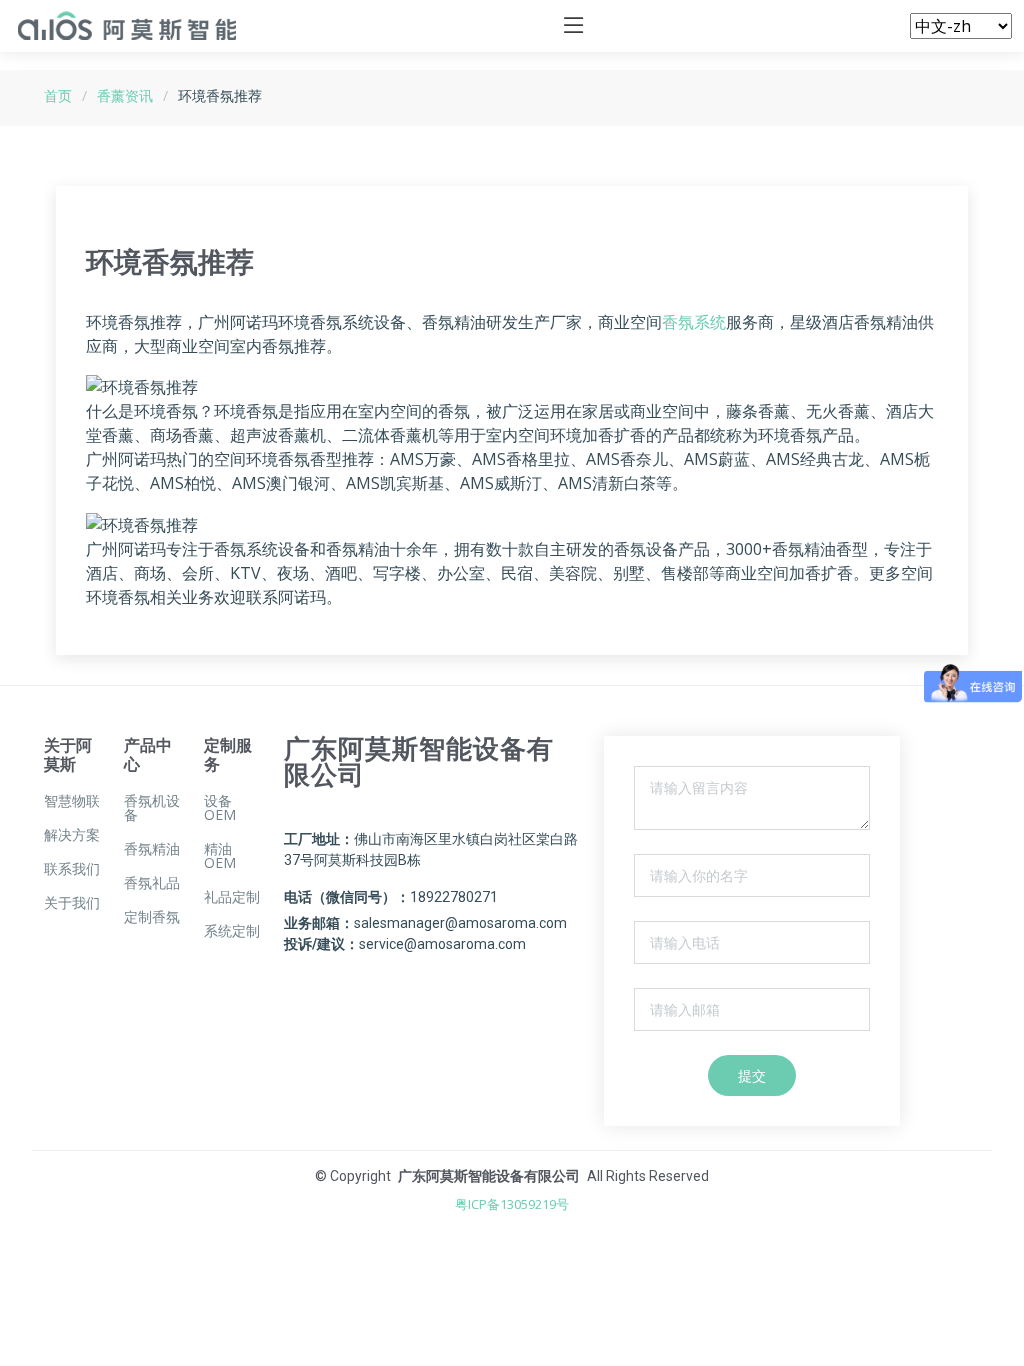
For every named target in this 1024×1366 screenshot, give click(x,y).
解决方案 (72, 835)
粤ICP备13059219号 (512, 1204)
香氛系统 (694, 322)
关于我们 (72, 903)
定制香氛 (152, 917)
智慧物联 (72, 801)
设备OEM (220, 808)
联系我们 (72, 869)
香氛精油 (152, 849)
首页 (58, 95)
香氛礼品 (152, 883)
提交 (752, 1075)
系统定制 (232, 931)
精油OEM (220, 856)
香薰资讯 (125, 95)
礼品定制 (232, 897)
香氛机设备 (152, 808)
